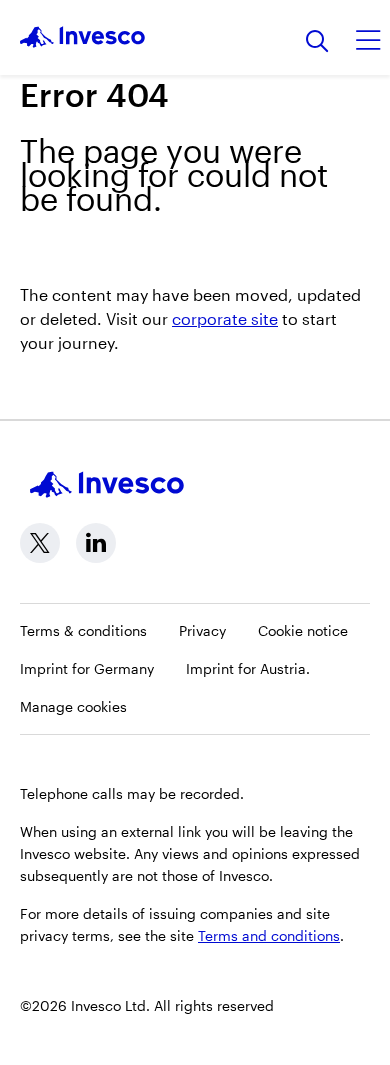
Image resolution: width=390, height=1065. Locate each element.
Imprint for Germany (87, 668)
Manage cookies (73, 706)
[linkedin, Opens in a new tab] (96, 543)
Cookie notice (303, 630)
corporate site (225, 318)
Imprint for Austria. (248, 668)
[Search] (317, 42)
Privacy (202, 630)
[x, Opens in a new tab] (40, 543)
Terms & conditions (83, 630)
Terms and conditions (269, 935)
